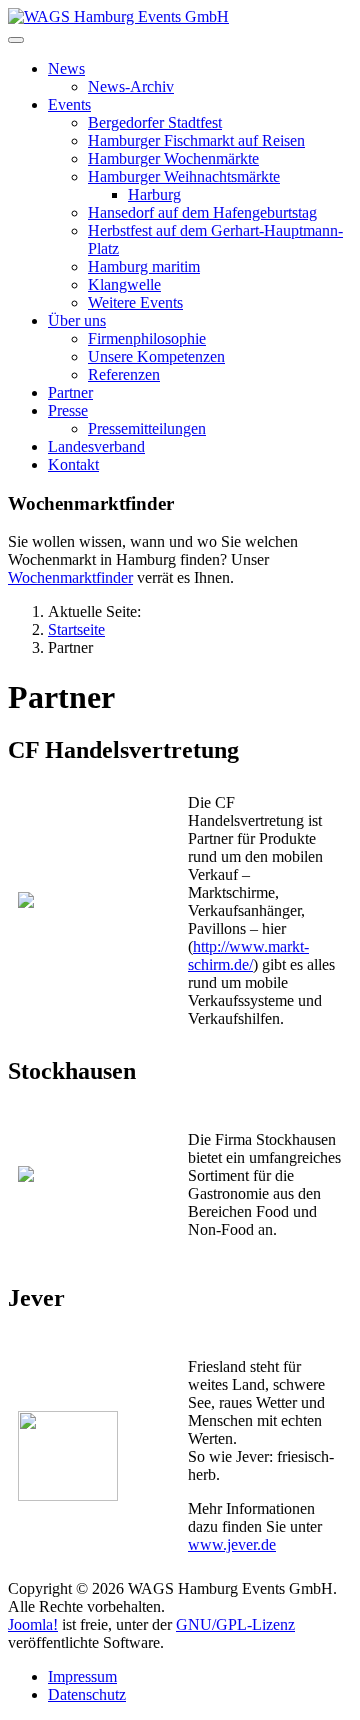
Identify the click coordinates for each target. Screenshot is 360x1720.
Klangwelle (124, 284)
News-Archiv (131, 86)
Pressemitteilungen (147, 428)
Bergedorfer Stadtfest (155, 122)
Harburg (154, 194)
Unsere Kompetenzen (156, 356)
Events (69, 104)
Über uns (77, 320)
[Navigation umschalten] (16, 40)
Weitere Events (135, 302)
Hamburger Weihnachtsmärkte (184, 176)
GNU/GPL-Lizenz (235, 1624)
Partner (70, 392)
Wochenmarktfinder (70, 577)
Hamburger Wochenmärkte (173, 158)
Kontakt (73, 464)
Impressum (82, 1676)
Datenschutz (87, 1694)
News (66, 68)
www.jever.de (232, 1544)
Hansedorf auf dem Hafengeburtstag (202, 212)
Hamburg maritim (144, 266)
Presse (68, 410)
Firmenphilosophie (147, 338)
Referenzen (124, 374)
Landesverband (96, 446)
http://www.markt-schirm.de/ (248, 955)
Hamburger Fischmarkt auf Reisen (196, 140)
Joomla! (33, 1624)
